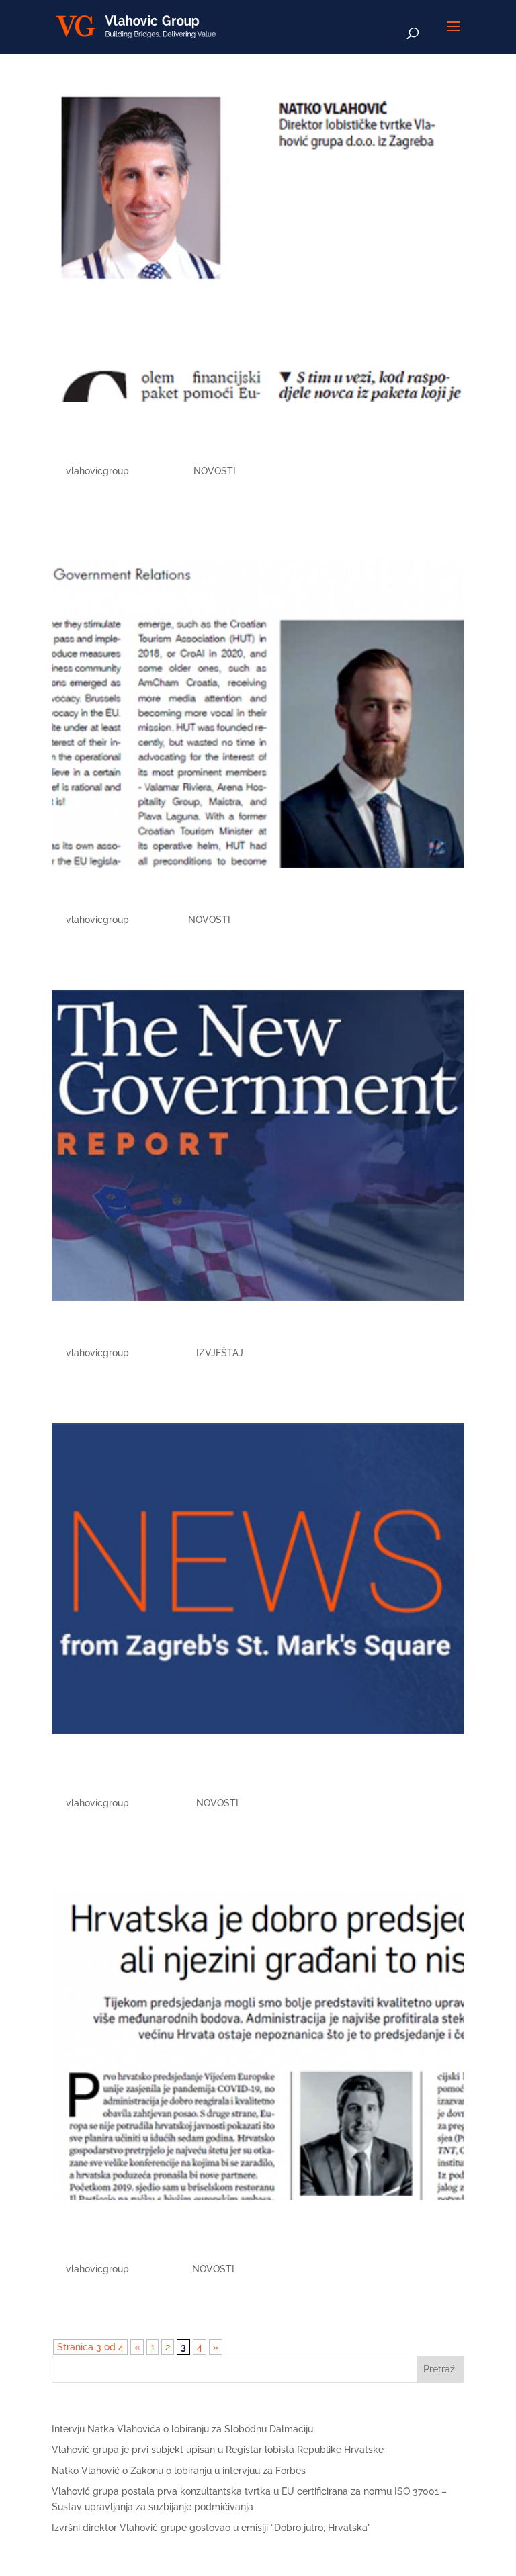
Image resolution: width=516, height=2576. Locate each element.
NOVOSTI (215, 471)
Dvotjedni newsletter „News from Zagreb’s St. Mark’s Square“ (234, 1771)
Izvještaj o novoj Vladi (139, 1330)
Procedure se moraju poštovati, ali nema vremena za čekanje (253, 439)
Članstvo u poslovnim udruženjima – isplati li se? (249, 897)
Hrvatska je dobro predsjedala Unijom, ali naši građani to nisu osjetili (236, 2237)
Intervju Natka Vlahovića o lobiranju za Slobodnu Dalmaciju (182, 2429)
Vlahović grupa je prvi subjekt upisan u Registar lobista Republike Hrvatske (218, 2450)
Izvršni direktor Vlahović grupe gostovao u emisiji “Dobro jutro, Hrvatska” (211, 2528)
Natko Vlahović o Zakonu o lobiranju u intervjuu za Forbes (179, 2471)
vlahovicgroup (97, 471)
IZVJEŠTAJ (220, 1353)
